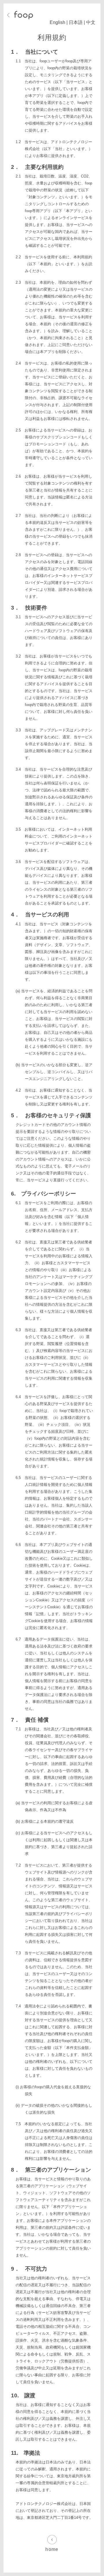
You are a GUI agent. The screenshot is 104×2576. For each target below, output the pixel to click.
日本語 (76, 22)
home (52, 2549)
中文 (91, 22)
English (57, 22)
